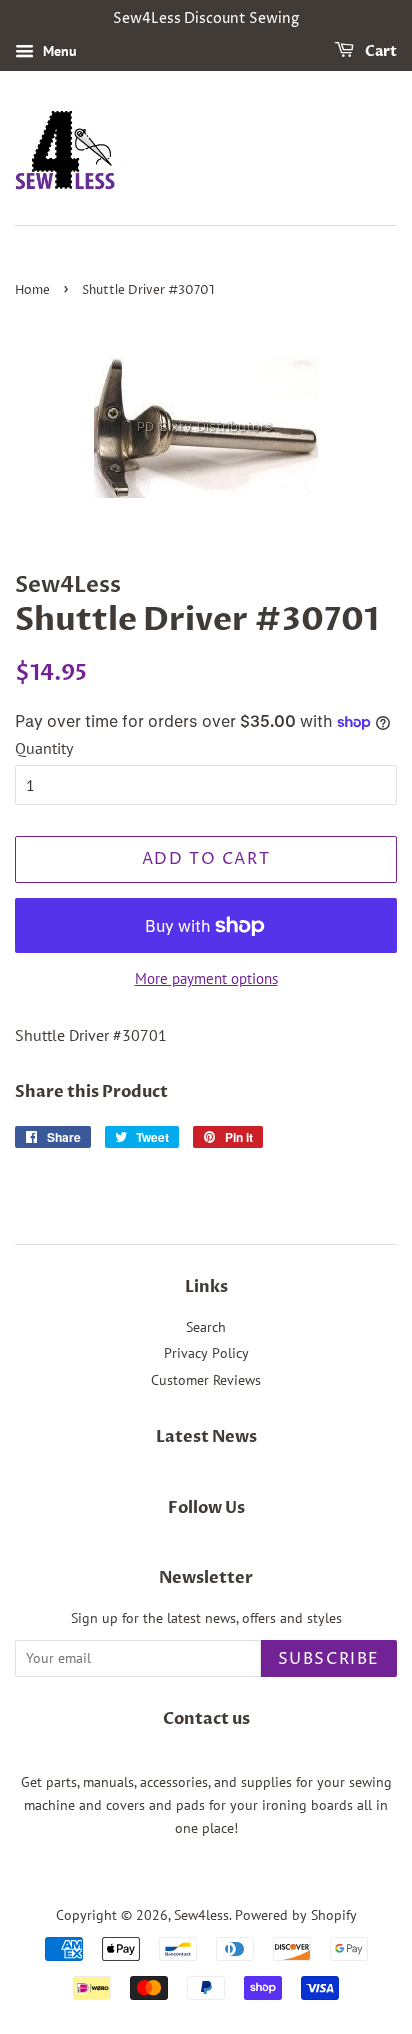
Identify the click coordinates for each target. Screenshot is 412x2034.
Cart (379, 51)
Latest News (206, 1437)
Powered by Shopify (296, 1915)
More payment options (206, 978)
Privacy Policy (206, 1353)
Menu (58, 51)
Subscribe (329, 1659)
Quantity (44, 748)
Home (32, 290)
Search (206, 1327)
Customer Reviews (206, 1380)
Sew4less (201, 1915)
